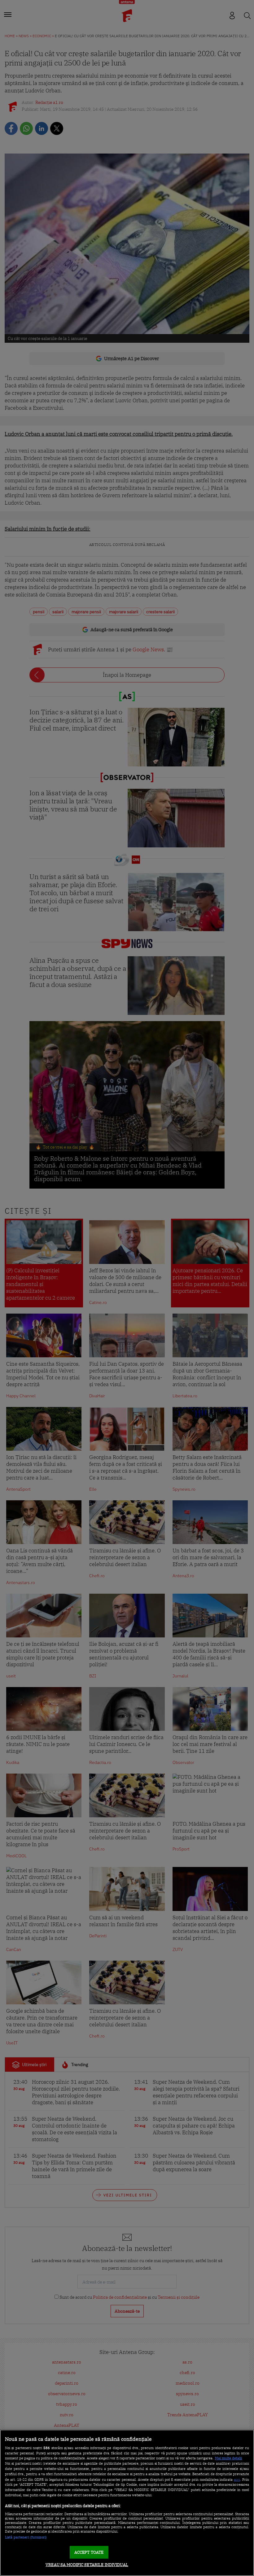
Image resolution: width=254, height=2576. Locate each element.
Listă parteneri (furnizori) (26, 2537)
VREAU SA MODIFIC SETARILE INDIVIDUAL (87, 2565)
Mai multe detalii (228, 2458)
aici (237, 2479)
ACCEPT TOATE (89, 2552)
